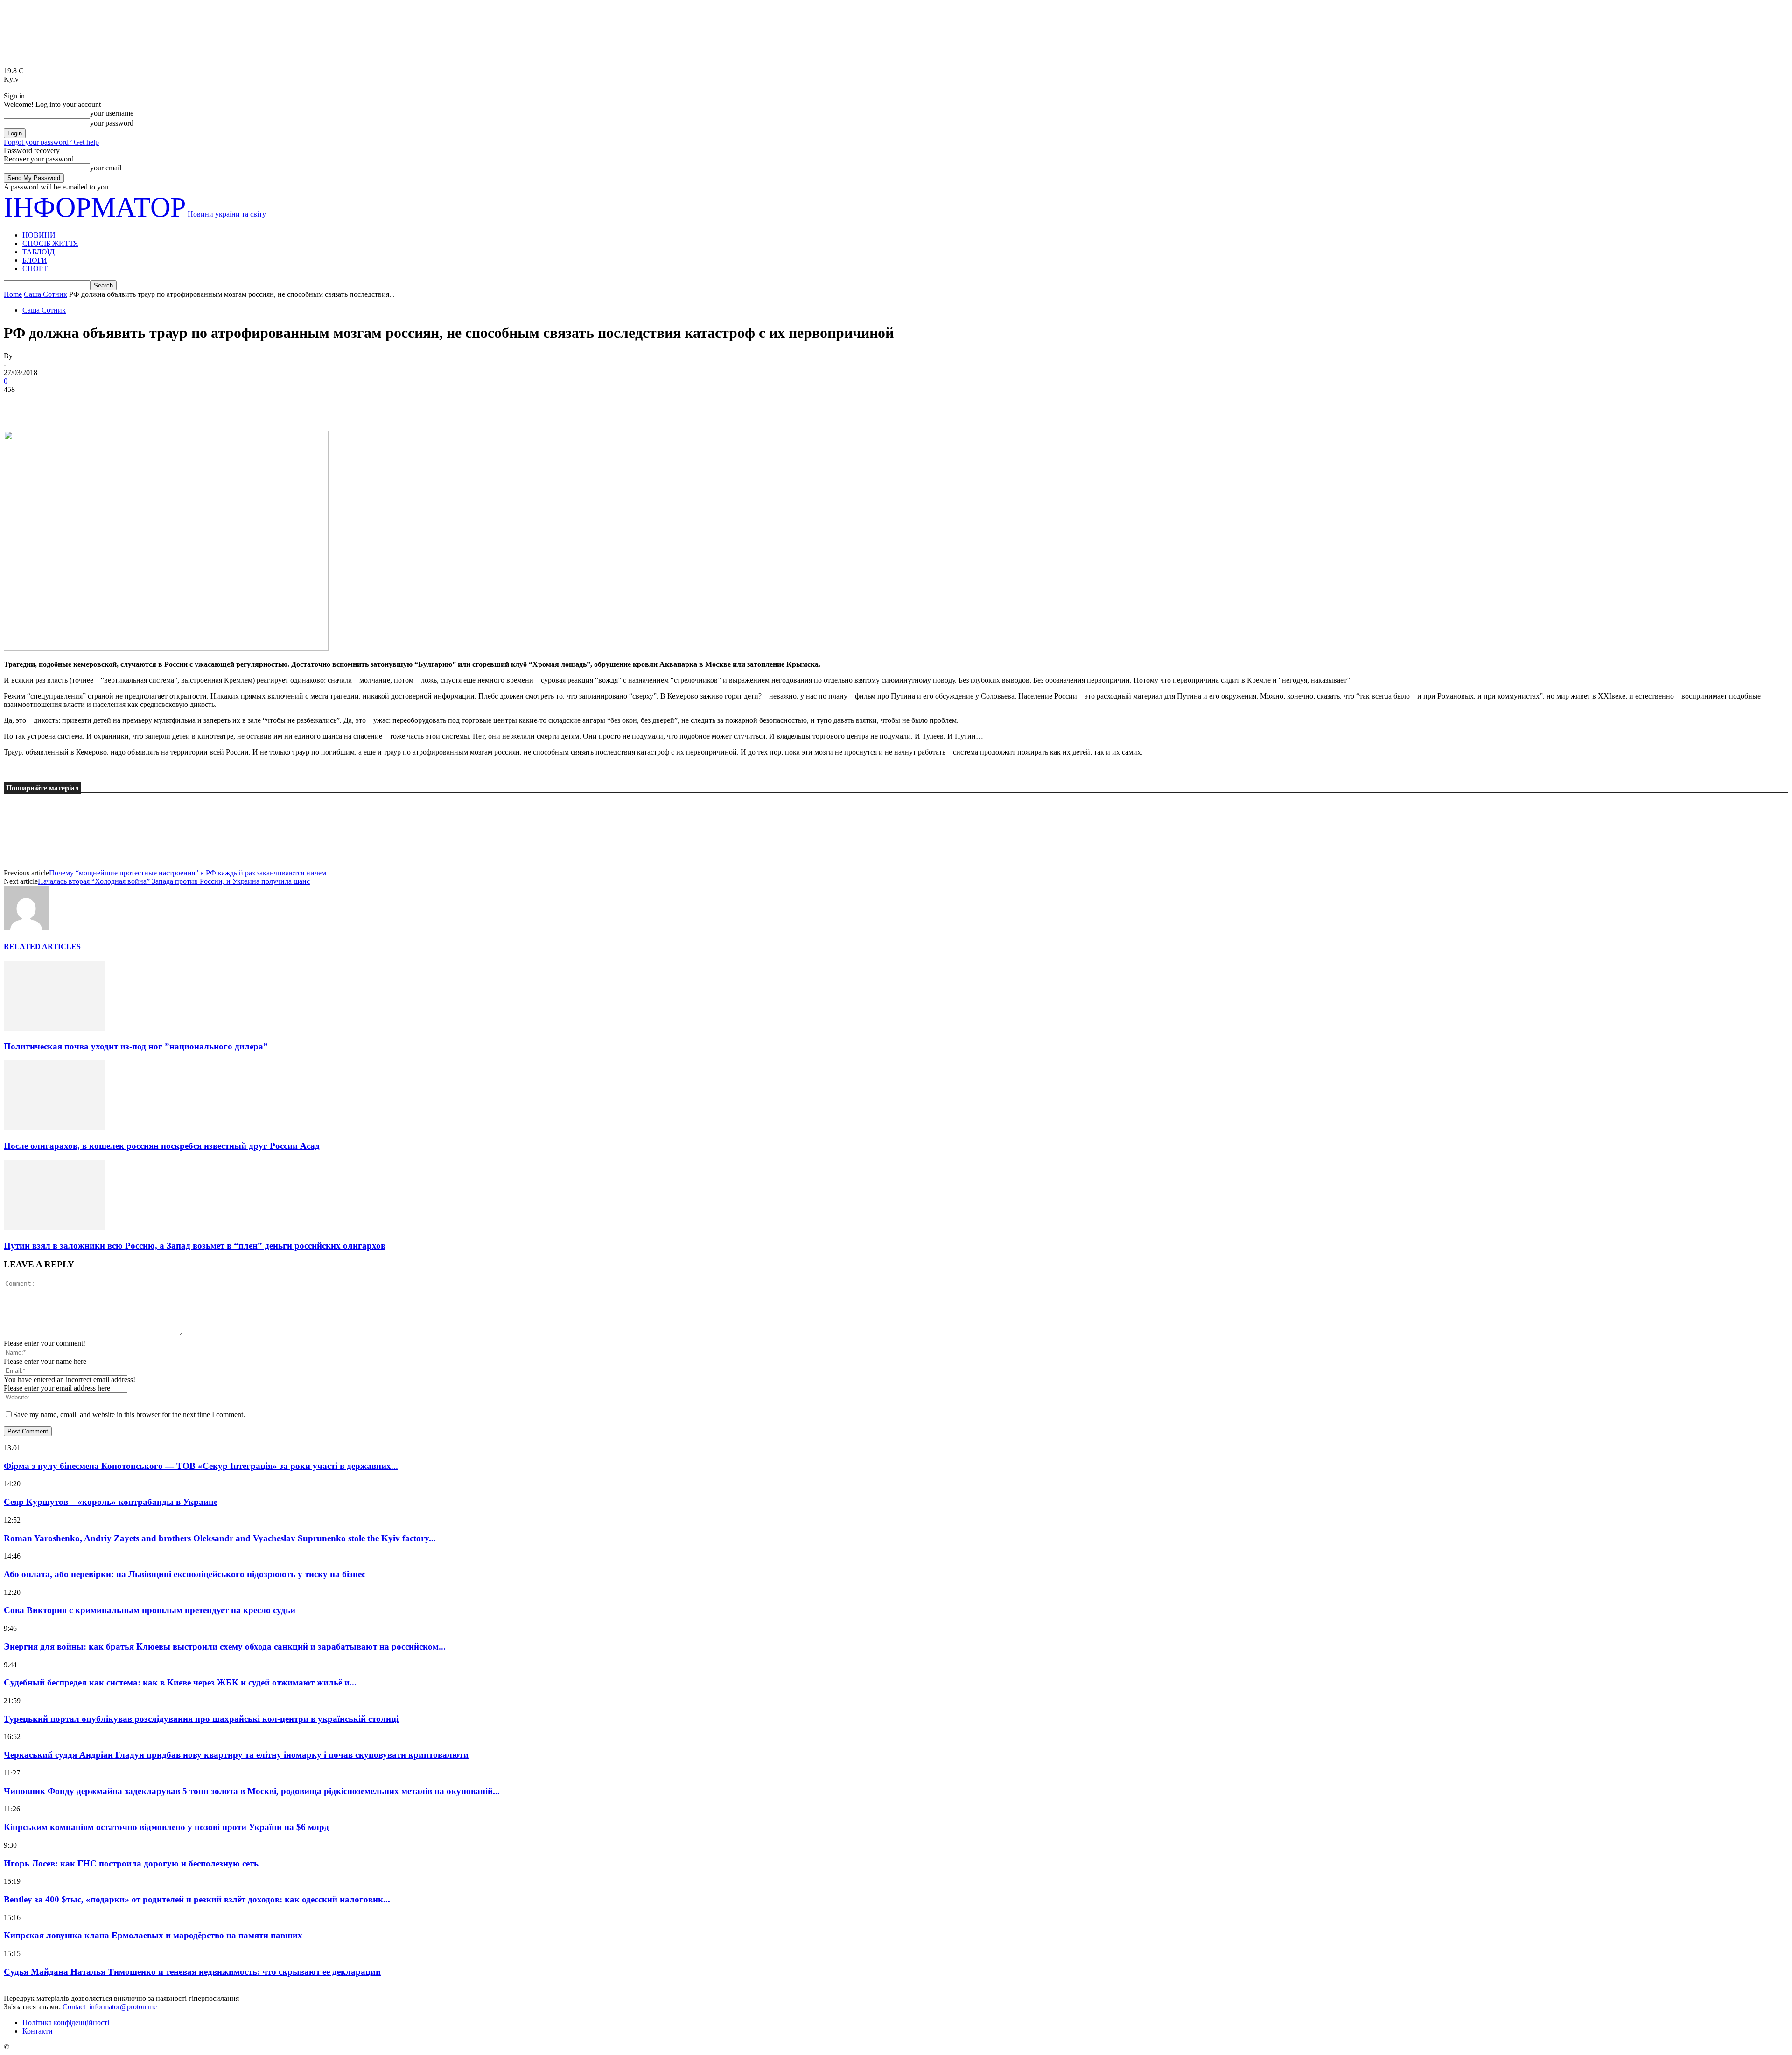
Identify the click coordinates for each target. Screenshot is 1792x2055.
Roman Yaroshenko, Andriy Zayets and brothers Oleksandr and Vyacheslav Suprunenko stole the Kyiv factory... (220, 1538)
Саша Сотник (45, 294)
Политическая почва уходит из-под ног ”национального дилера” (136, 1046)
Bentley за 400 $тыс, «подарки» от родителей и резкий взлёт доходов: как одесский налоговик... (197, 1899)
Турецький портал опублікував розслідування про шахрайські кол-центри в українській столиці (201, 1719)
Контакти (38, 2031)
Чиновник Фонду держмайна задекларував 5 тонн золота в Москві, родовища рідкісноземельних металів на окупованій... (252, 1791)
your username (112, 113)
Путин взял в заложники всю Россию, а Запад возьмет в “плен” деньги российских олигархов (195, 1246)
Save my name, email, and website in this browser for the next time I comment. (129, 1415)
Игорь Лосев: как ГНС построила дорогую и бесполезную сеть (131, 1863)
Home (13, 294)
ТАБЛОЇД (38, 252)
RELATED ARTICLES (42, 947)
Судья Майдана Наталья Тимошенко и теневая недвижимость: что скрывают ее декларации (192, 1972)
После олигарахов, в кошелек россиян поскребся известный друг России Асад (162, 1146)
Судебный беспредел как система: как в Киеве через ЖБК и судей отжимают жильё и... (180, 1682)
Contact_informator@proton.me (110, 2007)
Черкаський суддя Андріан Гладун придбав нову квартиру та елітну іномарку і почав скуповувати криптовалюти (236, 1755)
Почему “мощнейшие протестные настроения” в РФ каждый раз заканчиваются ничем (188, 873)
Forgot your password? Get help (51, 142)
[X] (53, 404)
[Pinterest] (86, 404)
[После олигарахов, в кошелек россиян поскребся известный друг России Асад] (55, 1128)
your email (106, 168)
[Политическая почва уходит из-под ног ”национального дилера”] (55, 1028)
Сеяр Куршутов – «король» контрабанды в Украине (111, 1502)
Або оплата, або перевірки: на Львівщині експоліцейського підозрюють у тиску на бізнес (185, 1574)
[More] (154, 404)
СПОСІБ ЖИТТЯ (50, 243)
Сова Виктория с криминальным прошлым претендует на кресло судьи (150, 1610)
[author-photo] (26, 928)
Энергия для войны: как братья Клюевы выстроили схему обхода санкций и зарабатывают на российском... (225, 1646)
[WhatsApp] (120, 404)
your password (112, 123)
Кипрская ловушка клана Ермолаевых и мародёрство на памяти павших (153, 1935)
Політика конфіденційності (66, 2023)
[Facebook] (19, 404)
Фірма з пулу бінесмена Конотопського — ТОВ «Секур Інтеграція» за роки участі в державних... (201, 1466)
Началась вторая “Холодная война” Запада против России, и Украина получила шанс (174, 881)
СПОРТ (35, 269)
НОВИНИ (39, 235)
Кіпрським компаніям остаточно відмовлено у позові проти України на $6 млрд (166, 1827)
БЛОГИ (35, 260)
